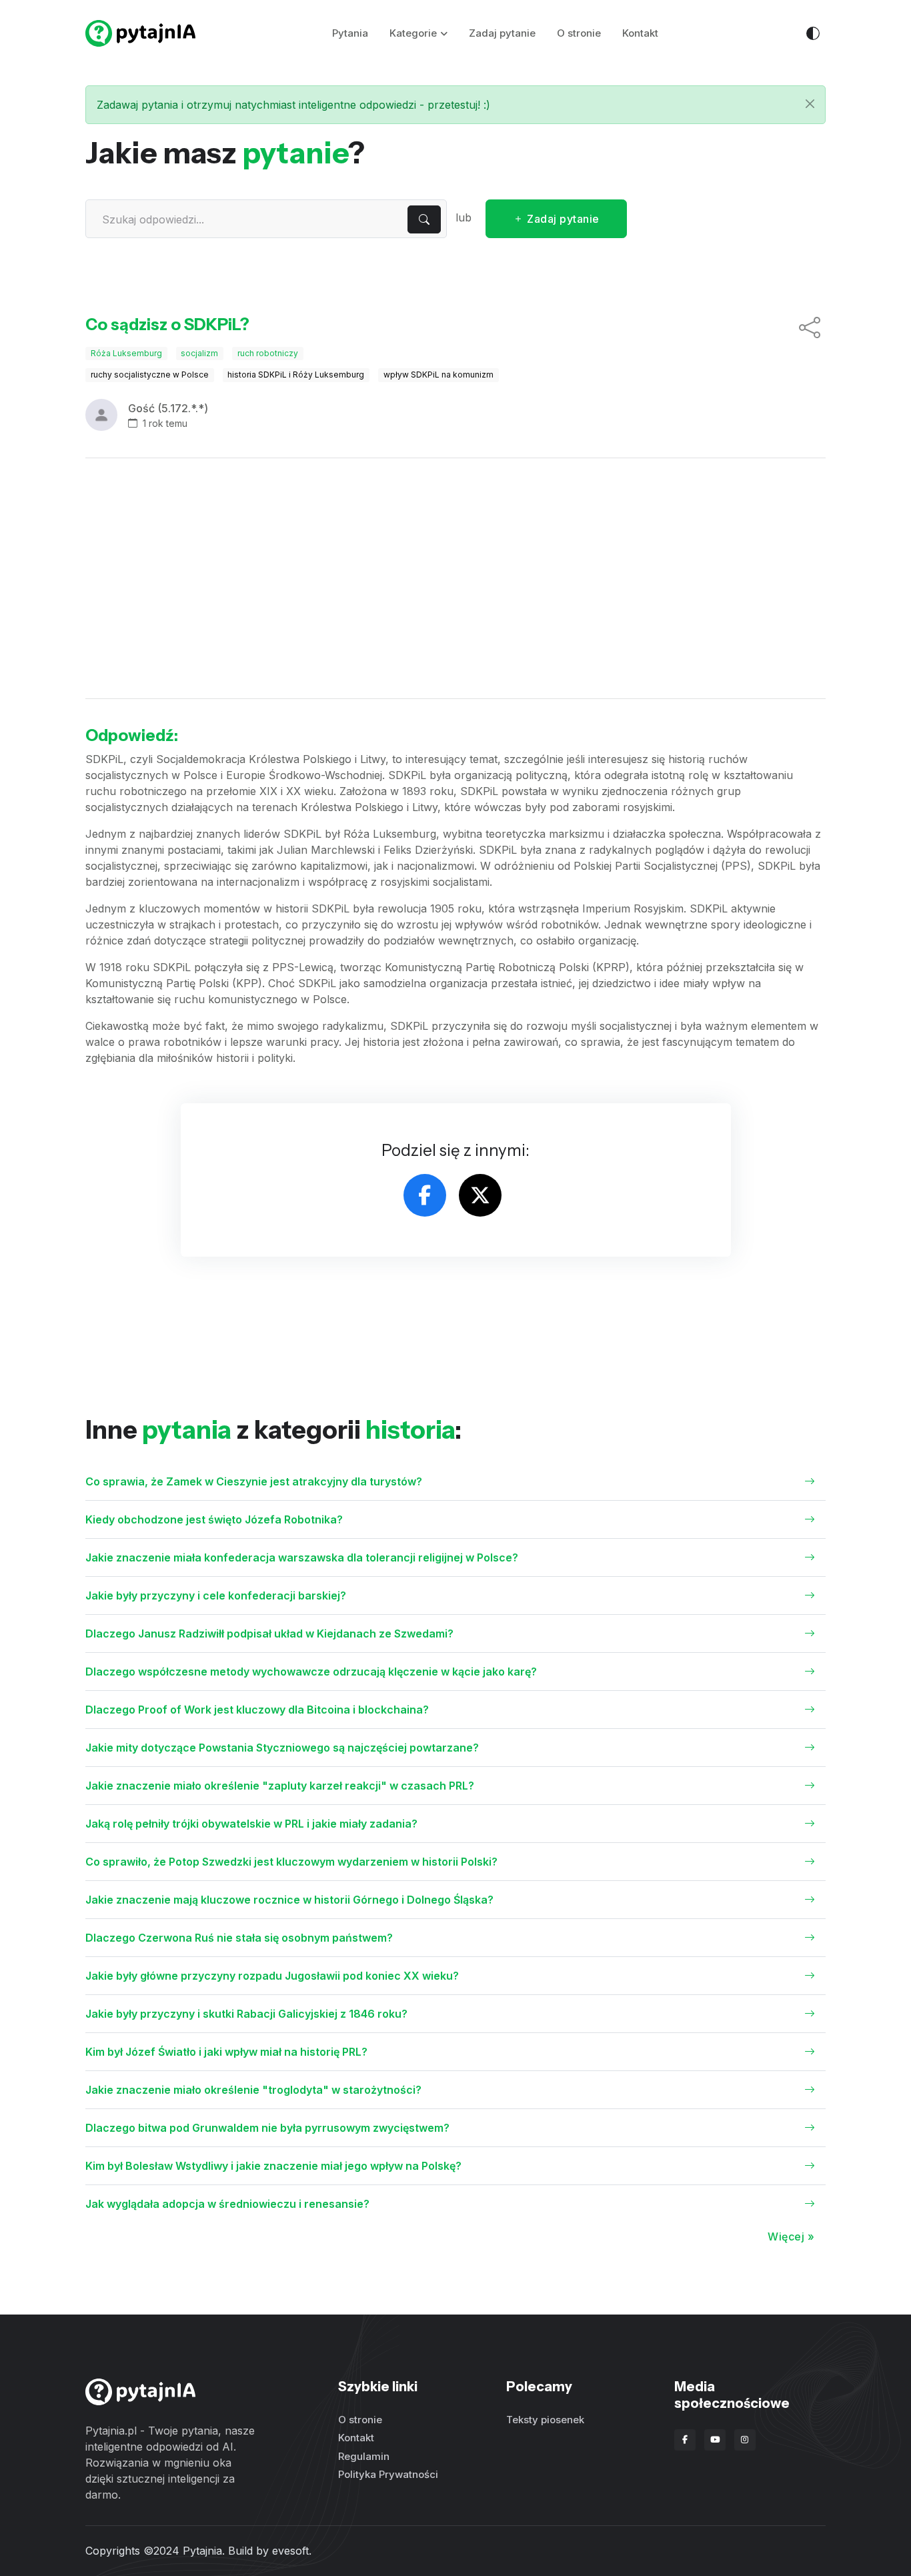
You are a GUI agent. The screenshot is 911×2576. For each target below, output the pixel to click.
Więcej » (791, 2236)
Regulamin (364, 2456)
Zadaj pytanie (502, 33)
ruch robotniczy (268, 353)
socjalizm (199, 353)
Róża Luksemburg (126, 353)
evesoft (290, 2551)
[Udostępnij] (810, 328)
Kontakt (640, 33)
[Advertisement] (455, 578)
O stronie (579, 33)
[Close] (810, 104)
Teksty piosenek (545, 2420)
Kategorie (413, 33)
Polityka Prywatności (388, 2474)
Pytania (350, 33)
